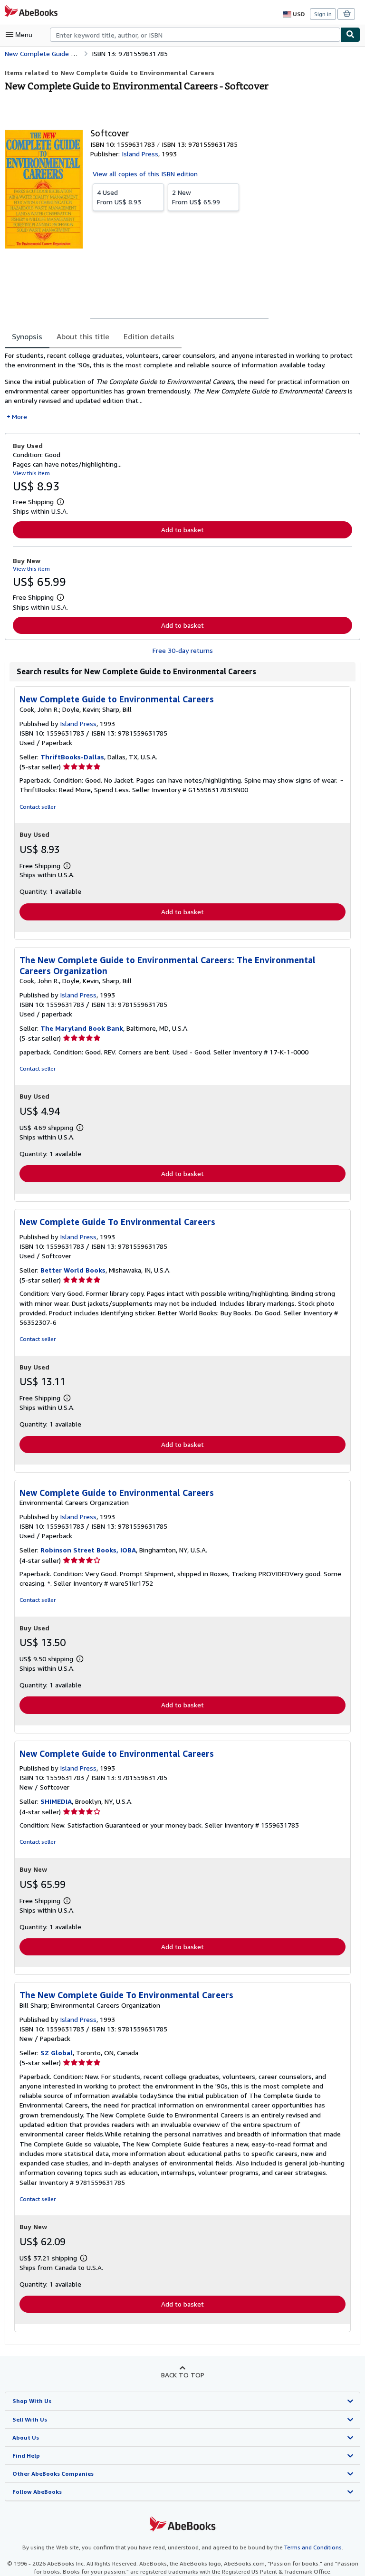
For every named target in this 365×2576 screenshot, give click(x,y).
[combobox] (195, 35)
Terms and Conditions (313, 2547)
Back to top (183, 2375)
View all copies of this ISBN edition (145, 174)
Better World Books (73, 1270)
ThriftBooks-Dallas (72, 757)
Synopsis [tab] (27, 336)
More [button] (19, 417)
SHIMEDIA (56, 1801)
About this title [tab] (83, 336)
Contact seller (38, 807)
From (119, 197)
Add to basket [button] (182, 530)
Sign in (323, 14)
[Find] (350, 35)
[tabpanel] (179, 386)
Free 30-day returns (183, 650)
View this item (31, 473)
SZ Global (57, 2053)
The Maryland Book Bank (82, 1028)
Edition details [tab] (149, 336)
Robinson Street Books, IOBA (88, 1550)
